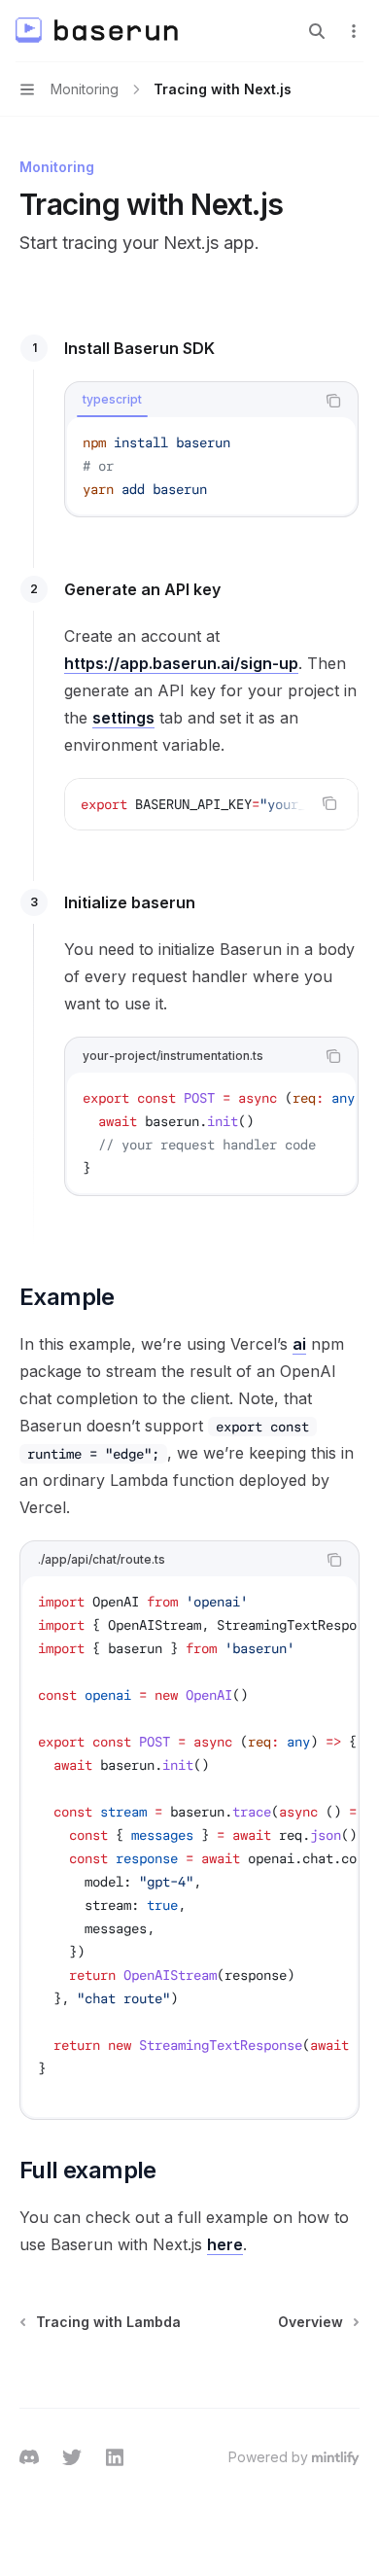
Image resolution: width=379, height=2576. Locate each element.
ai (299, 1344)
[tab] (112, 400)
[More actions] (354, 31)
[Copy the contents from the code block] (333, 401)
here (225, 2244)
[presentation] (211, 804)
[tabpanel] (211, 466)
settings (123, 718)
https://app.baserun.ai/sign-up (181, 663)
